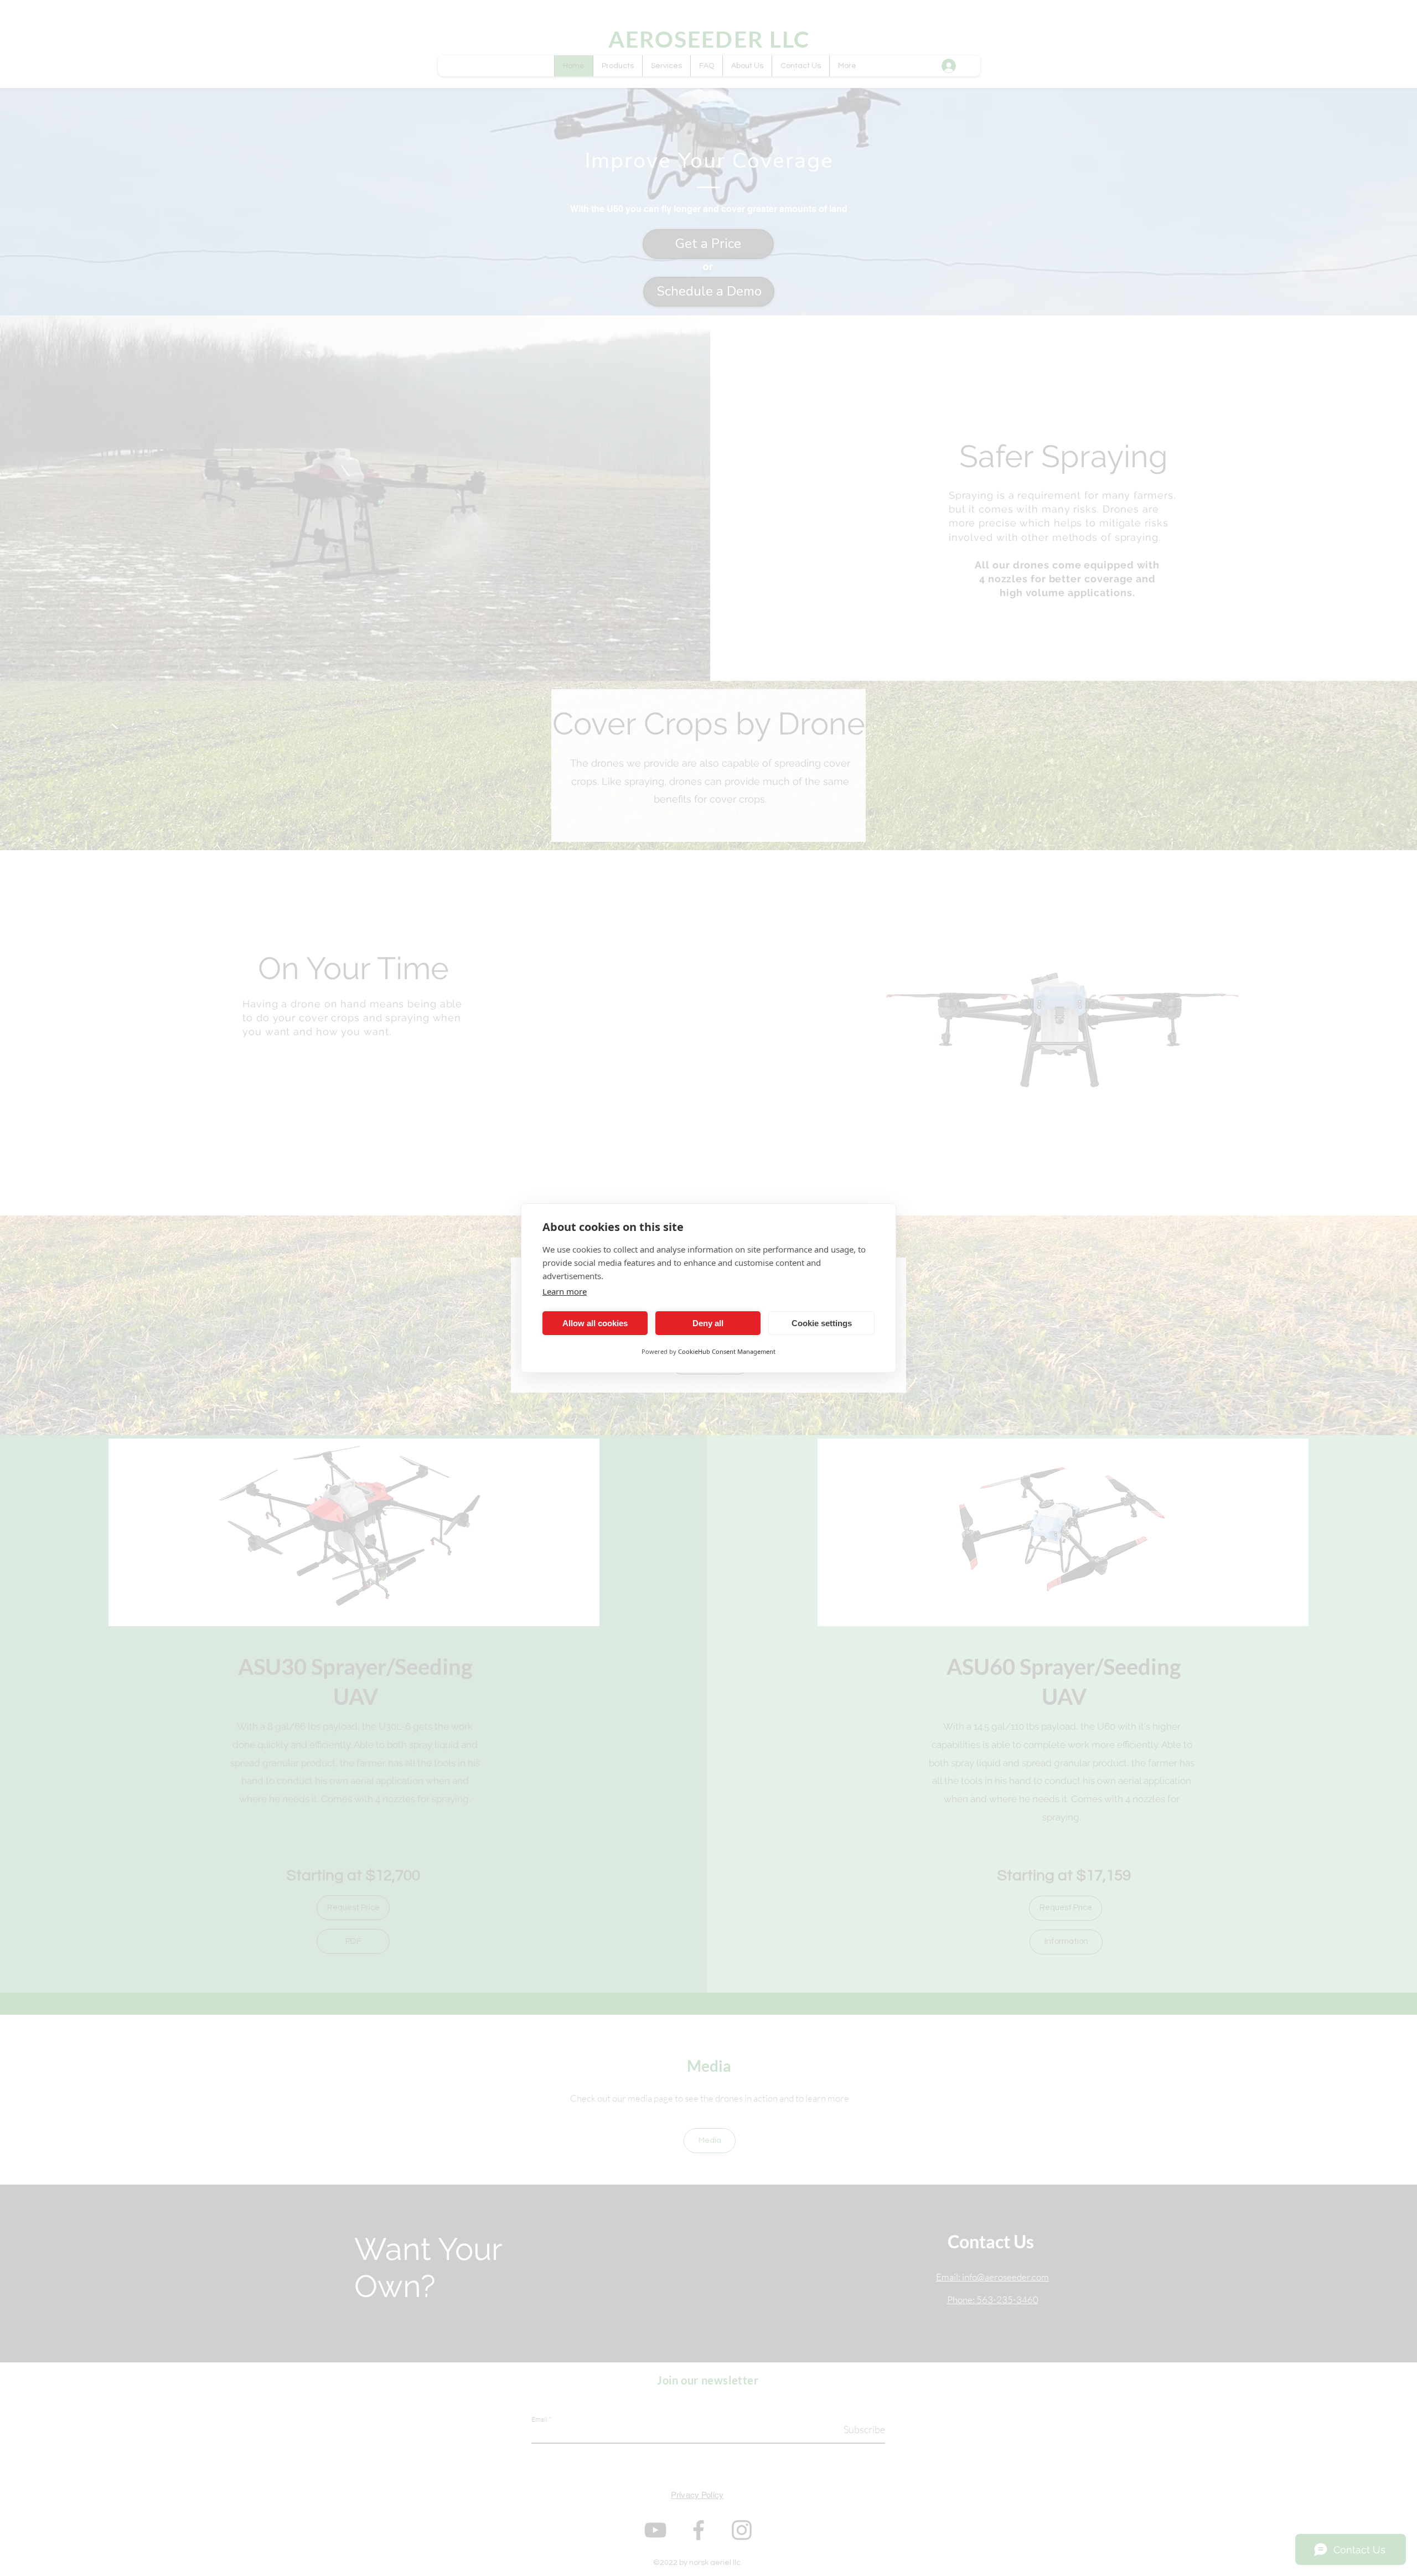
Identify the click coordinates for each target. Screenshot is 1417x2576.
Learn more (565, 1291)
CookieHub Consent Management (727, 1351)
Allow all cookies (595, 1323)
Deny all (708, 1323)
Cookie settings (822, 1323)
